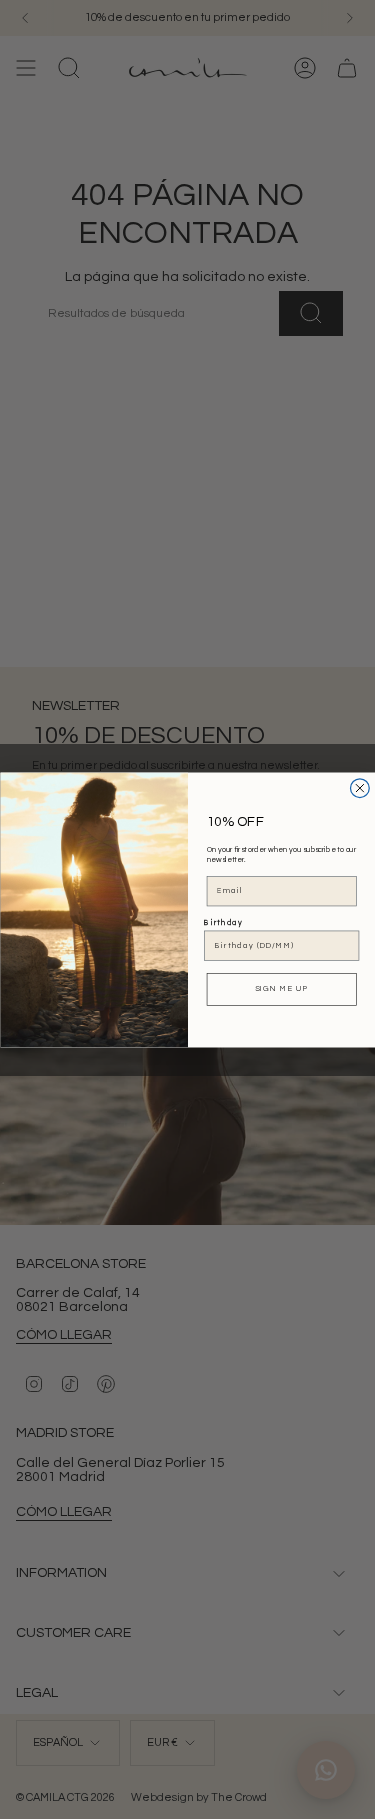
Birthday (223, 922)
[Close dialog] (359, 787)
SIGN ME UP (281, 988)
